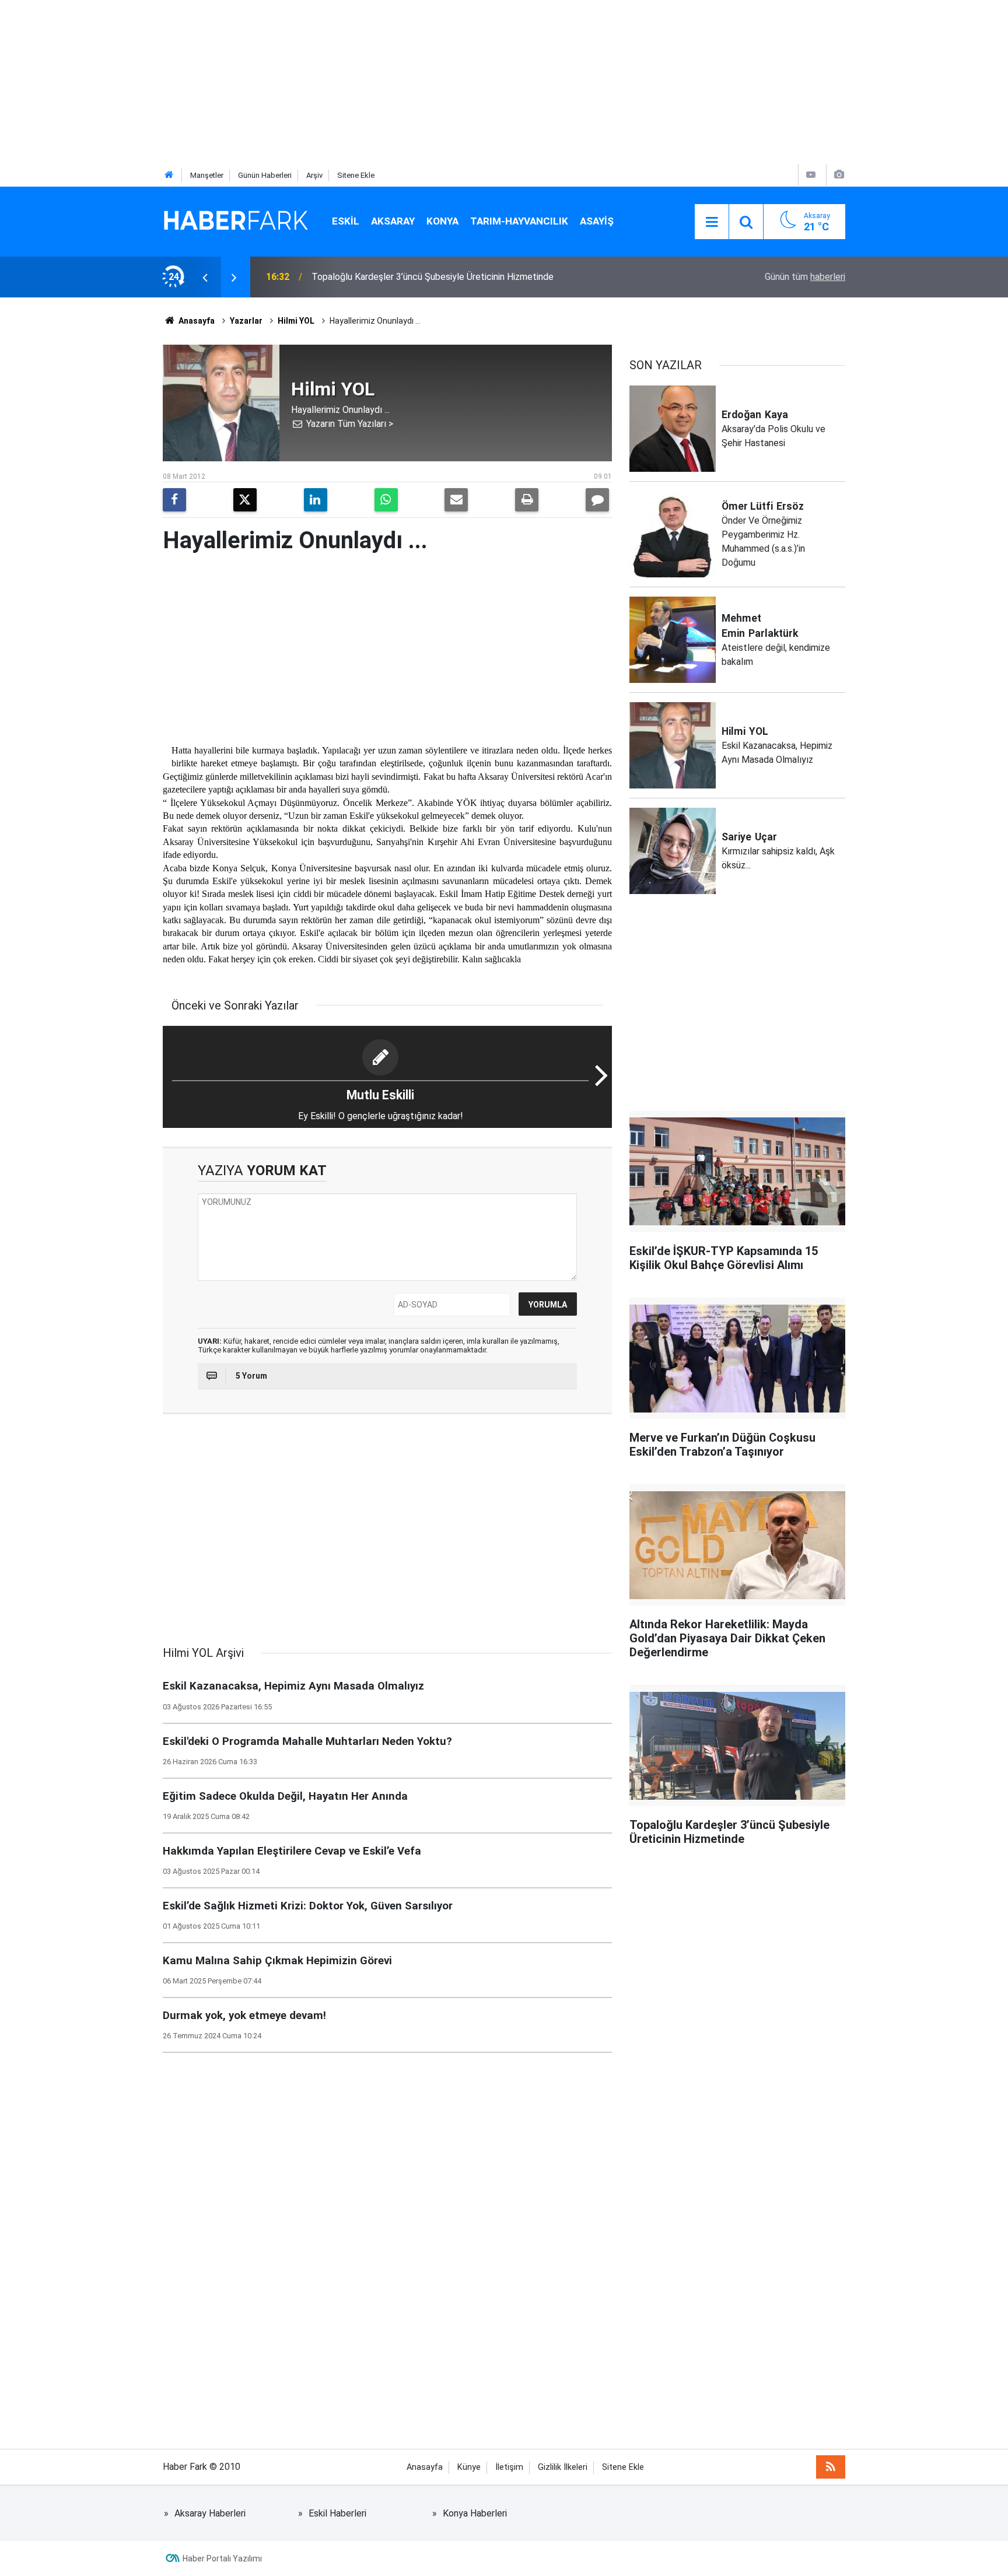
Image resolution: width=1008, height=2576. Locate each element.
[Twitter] (245, 500)
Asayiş (597, 221)
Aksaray (393, 221)
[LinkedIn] (316, 500)
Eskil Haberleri (337, 2513)
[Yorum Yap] (597, 500)
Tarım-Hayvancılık (519, 221)
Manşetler (207, 175)
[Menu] (712, 222)
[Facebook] (174, 500)
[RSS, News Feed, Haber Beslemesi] (831, 2467)
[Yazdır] (527, 500)
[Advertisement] (350, 82)
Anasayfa (196, 321)
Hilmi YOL (296, 321)
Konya (442, 221)
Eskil (346, 221)
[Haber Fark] (236, 221)
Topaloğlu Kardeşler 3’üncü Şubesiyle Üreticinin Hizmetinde (433, 277)
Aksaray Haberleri (210, 2513)
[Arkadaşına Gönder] (456, 500)
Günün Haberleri (265, 175)
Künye (469, 2467)
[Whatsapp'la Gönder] (386, 500)
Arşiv (314, 175)
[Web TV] (811, 175)
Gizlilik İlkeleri (563, 2467)
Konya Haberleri (475, 2513)
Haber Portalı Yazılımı (222, 2559)
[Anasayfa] (169, 175)
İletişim (509, 2467)
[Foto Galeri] (839, 175)
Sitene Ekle (356, 175)
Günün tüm (805, 277)
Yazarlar (246, 321)
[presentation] (205, 277)
